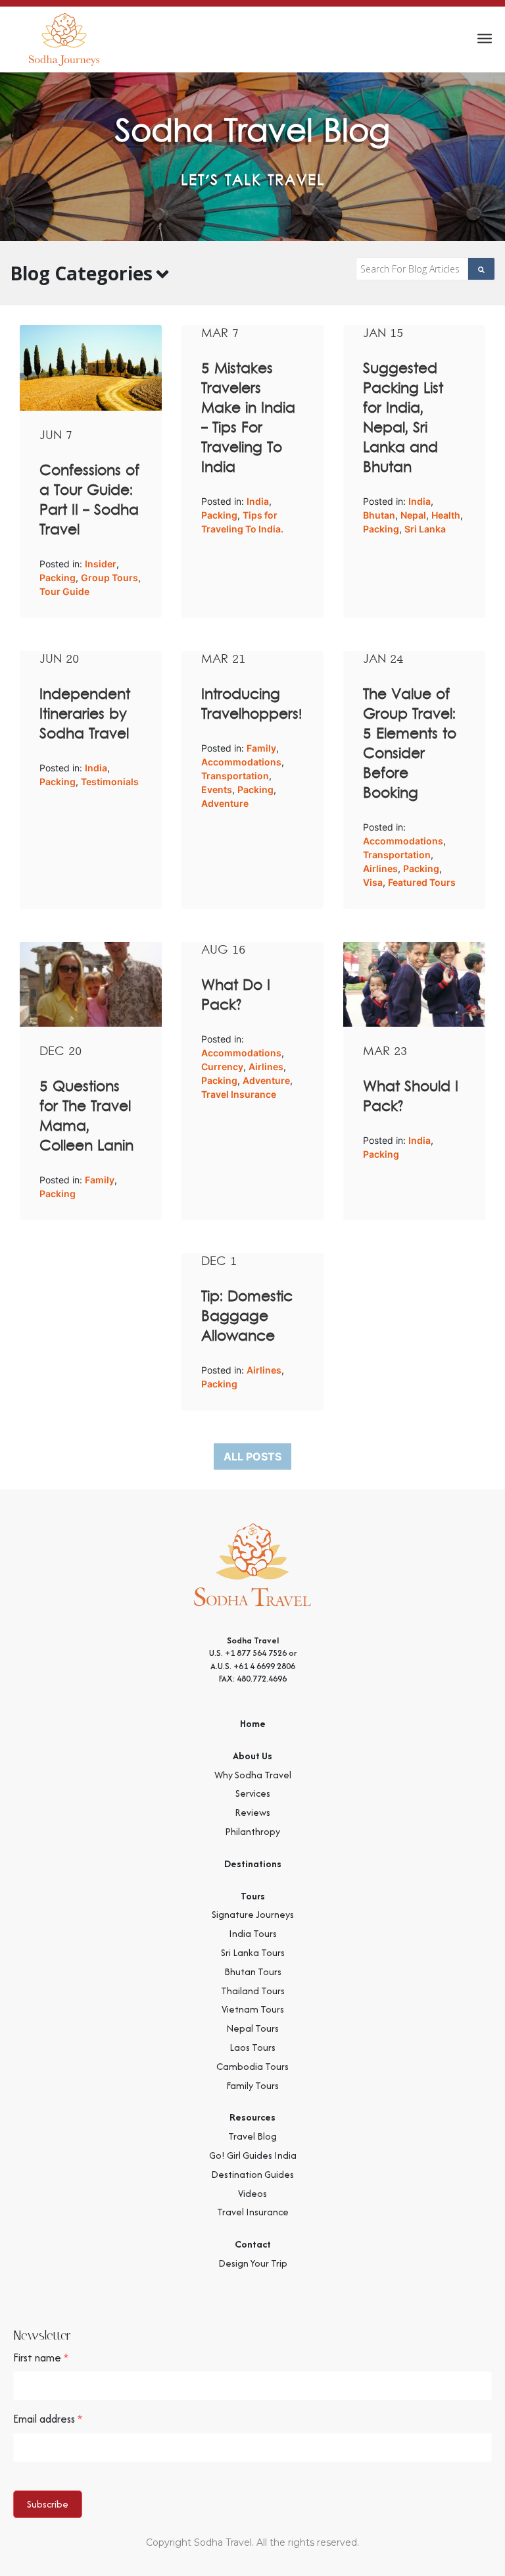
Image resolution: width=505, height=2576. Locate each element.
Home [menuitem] (253, 1723)
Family (261, 748)
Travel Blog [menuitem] (252, 2136)
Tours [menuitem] (253, 1896)
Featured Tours (422, 882)
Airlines (380, 868)
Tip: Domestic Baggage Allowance (247, 1317)
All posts (252, 1456)
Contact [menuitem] (253, 2244)
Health (446, 515)
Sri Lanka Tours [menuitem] (253, 1952)
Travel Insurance (239, 1094)
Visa (373, 882)
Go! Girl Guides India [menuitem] (253, 2155)
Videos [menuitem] (252, 2193)
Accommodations (241, 762)
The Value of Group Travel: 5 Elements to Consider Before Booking (410, 744)
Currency (222, 1067)
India (258, 501)
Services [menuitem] (253, 1793)
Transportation (235, 776)
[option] (252, 157)
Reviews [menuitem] (252, 1812)
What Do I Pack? (236, 996)
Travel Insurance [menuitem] (253, 2212)
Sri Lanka (425, 529)
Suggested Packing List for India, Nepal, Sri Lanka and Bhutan (403, 419)
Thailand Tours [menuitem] (253, 1991)
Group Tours (109, 578)
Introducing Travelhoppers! (252, 705)
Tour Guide (64, 591)
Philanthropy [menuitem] (252, 1831)
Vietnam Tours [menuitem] (253, 2009)
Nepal (413, 515)
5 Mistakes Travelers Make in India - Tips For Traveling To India (248, 419)
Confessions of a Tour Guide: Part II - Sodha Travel (89, 501)
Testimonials (110, 782)
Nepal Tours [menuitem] (252, 2028)
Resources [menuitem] (252, 2117)
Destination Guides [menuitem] (252, 2174)
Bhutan (379, 515)
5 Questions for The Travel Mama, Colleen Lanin (86, 1117)
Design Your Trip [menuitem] (253, 2263)
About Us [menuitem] (252, 1756)
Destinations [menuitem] (253, 1864)
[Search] (482, 269)
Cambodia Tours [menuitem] (252, 2066)
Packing (58, 578)
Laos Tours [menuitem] (252, 2047)
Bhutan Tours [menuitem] (253, 1971)
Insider (101, 564)
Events (217, 789)
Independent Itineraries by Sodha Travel (85, 715)
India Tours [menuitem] (253, 1933)
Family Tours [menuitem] (252, 2085)
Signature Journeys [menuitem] (253, 1914)
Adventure (225, 803)
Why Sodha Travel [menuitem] (253, 1775)
